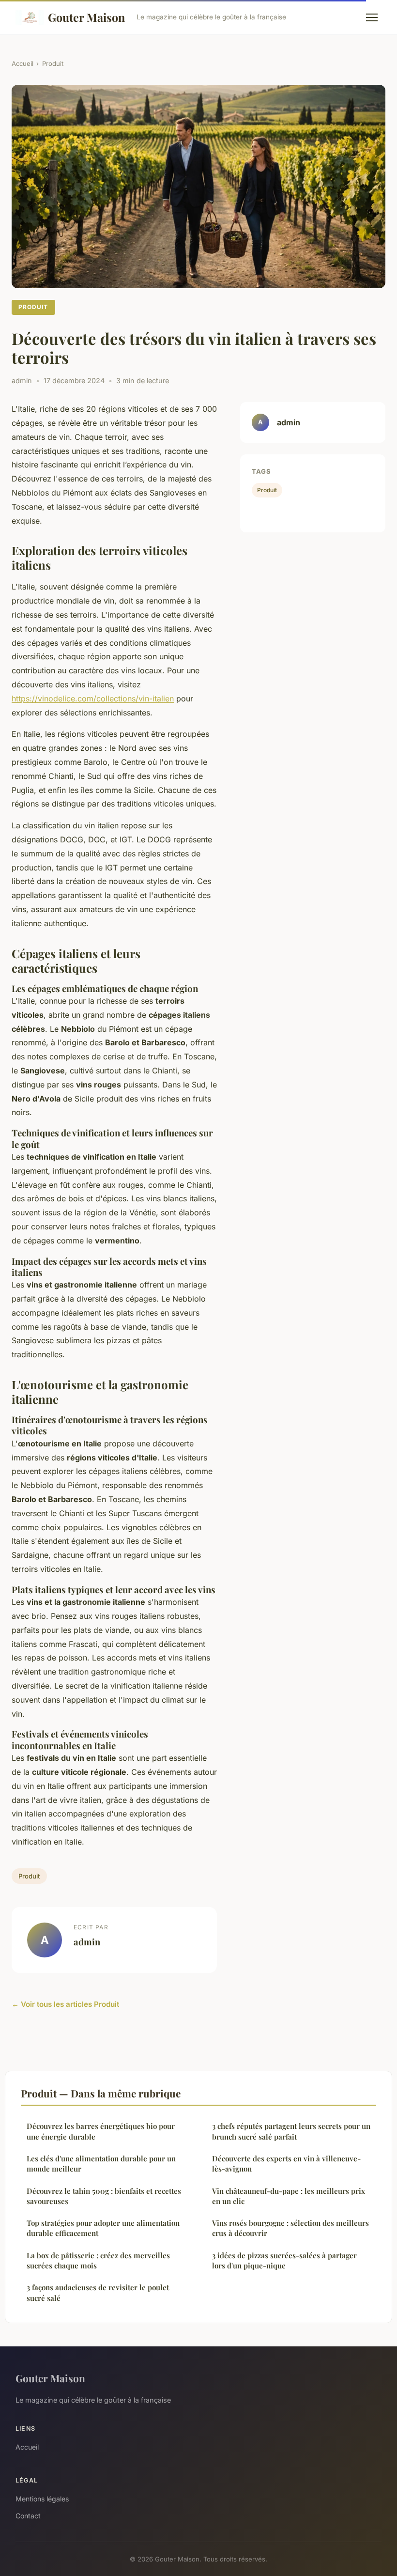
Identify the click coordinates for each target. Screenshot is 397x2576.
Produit (53, 63)
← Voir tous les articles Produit (65, 2004)
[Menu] (372, 17)
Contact (28, 2516)
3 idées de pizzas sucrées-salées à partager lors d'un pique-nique (284, 2260)
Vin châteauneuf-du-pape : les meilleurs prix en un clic (289, 2196)
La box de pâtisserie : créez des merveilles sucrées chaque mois (98, 2260)
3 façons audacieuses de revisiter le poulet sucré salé (98, 2292)
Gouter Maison (86, 17)
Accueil (23, 63)
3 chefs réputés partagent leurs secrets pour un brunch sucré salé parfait (291, 2131)
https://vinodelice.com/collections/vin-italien (93, 698)
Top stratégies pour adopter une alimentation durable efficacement (103, 2228)
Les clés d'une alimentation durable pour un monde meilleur (101, 2164)
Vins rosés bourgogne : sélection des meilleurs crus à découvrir (290, 2228)
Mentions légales (42, 2499)
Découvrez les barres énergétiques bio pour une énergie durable (101, 2131)
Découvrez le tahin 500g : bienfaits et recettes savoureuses (104, 2196)
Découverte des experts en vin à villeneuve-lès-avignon (286, 2164)
